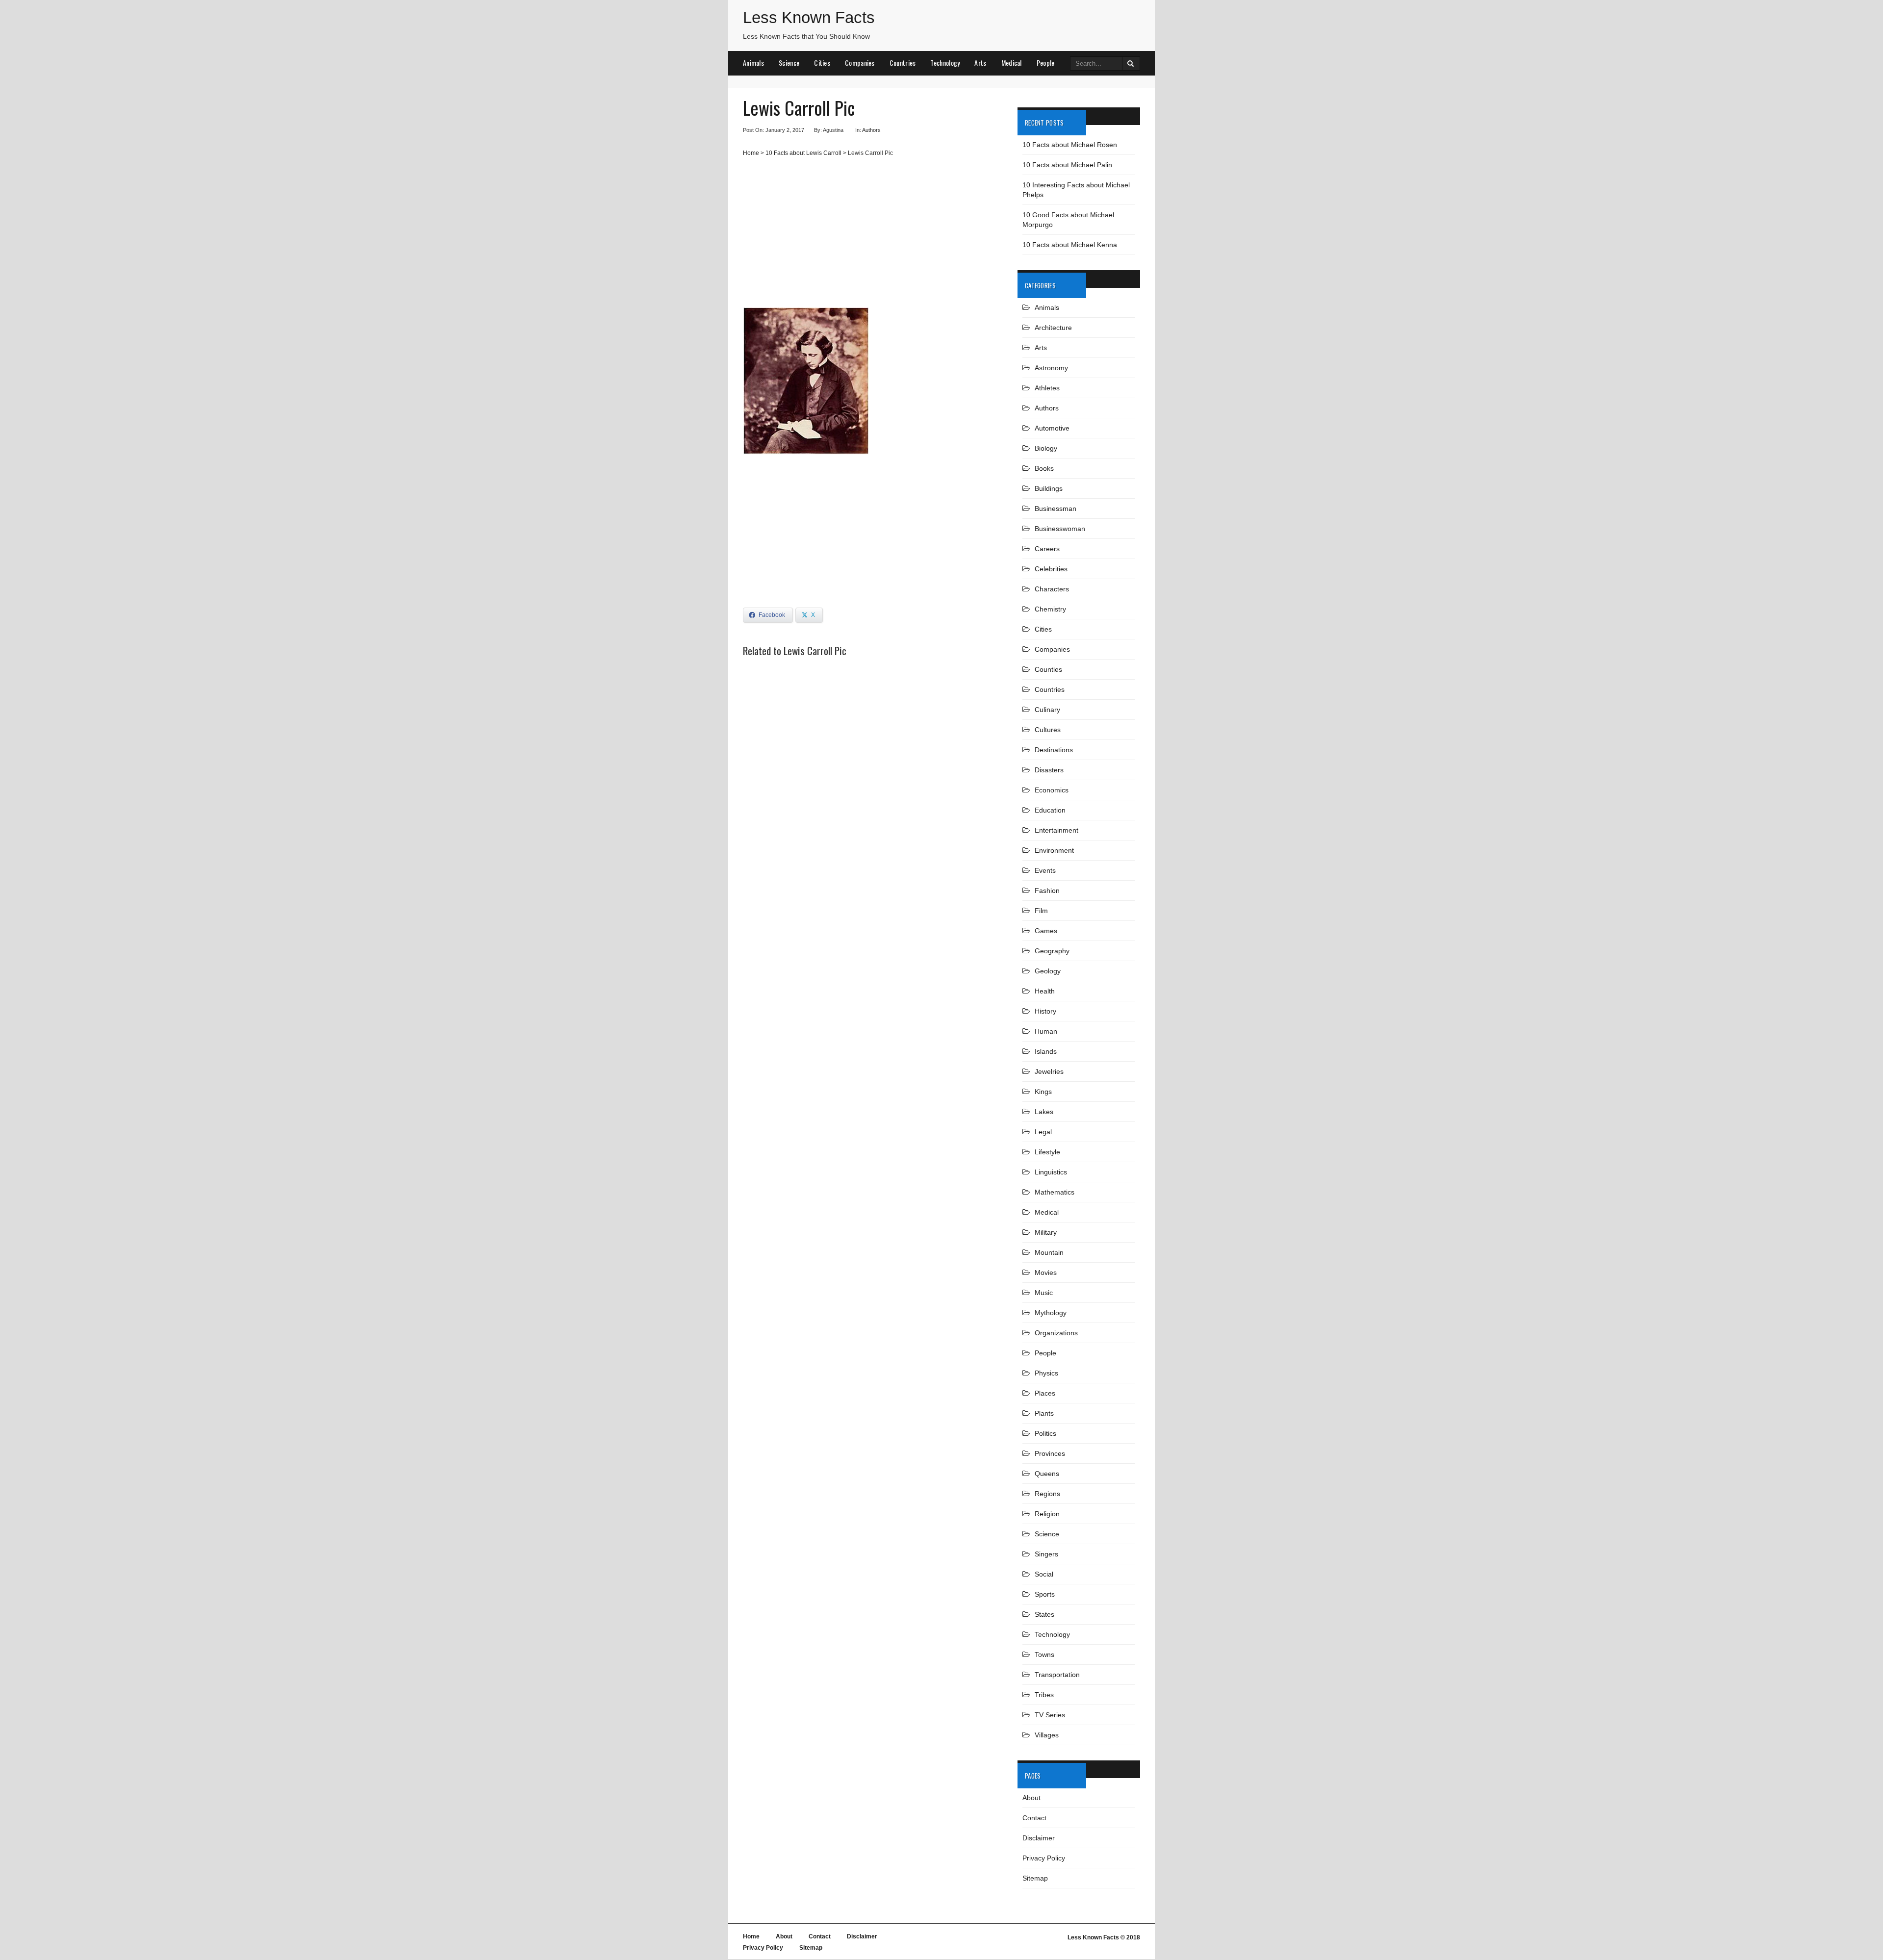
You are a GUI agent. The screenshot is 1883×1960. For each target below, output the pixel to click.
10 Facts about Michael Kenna (1070, 245)
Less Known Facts (809, 17)
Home (751, 153)
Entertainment (1056, 830)
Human (1046, 1031)
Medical (1012, 63)
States (1044, 1614)
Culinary (1047, 710)
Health (1045, 991)
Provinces (1050, 1453)
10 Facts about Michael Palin (1067, 165)
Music (1044, 1293)
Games (1046, 931)
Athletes (1047, 388)
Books (1044, 468)
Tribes (1044, 1695)
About (1031, 1798)
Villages (1047, 1735)
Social (1044, 1574)
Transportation (1057, 1675)
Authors (871, 130)
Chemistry (1050, 609)
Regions (1047, 1494)
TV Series (1050, 1715)
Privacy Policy (1044, 1858)
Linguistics (1051, 1172)
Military (1046, 1232)
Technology (945, 63)
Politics (1045, 1433)
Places (1045, 1393)
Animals (753, 63)
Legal (1043, 1132)
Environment (1054, 850)
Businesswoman (1060, 529)
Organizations (1056, 1333)
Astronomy (1051, 368)
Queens (1047, 1474)
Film (1041, 911)
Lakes (1044, 1112)
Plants (1044, 1413)
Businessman (1056, 509)
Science (789, 63)
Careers (1047, 549)
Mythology (1051, 1313)
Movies (1046, 1273)
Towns (1044, 1655)
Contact (1034, 1818)
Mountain (1049, 1252)
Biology (1046, 448)
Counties (1048, 669)
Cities (822, 63)
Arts (980, 63)
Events (1045, 870)
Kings (1043, 1092)
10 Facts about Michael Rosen (1070, 145)
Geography (1052, 951)
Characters (1052, 589)
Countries (903, 63)
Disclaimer (1039, 1838)
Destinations (1054, 750)
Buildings (1049, 488)
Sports (1045, 1594)
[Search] (1131, 64)
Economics (1052, 790)
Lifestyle (1047, 1152)
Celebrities (1051, 569)
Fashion (1047, 891)
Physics (1046, 1373)
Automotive (1052, 428)
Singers (1046, 1554)
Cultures (1048, 730)
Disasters (1049, 770)
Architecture (1053, 328)
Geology (1048, 971)
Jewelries (1049, 1071)
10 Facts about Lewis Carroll (803, 153)
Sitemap (1035, 1878)
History (1045, 1011)
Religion (1047, 1514)
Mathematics (1055, 1192)
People (1046, 63)
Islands (1046, 1051)
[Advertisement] (873, 236)
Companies (860, 63)
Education (1050, 810)
